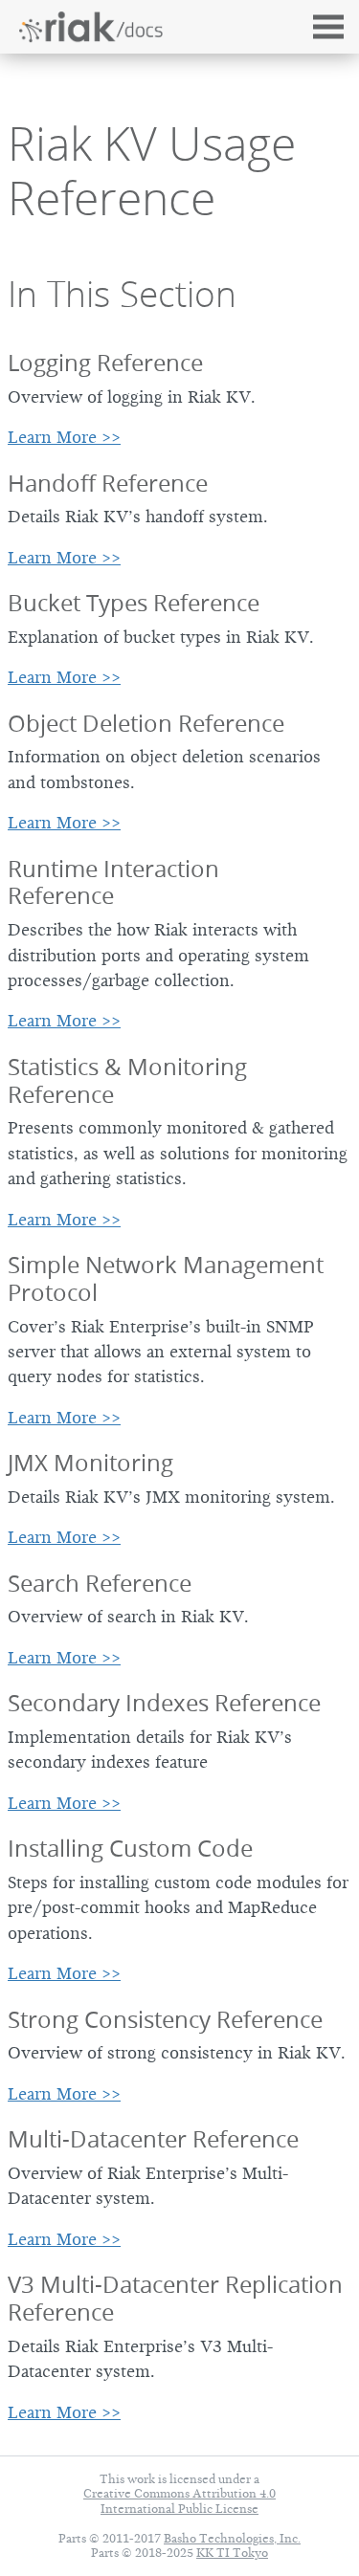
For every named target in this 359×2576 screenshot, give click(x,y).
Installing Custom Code (130, 1848)
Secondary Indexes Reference (164, 1703)
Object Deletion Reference (146, 723)
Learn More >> (64, 437)
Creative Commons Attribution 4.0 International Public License (179, 2500)
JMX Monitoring (90, 1463)
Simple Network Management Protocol (166, 1278)
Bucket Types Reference (134, 603)
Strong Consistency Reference (165, 2019)
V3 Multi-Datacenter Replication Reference (175, 2298)
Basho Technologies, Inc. (232, 2538)
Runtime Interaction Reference (113, 882)
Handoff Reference (108, 483)
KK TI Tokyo (232, 2553)
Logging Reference (105, 363)
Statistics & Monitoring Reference (127, 1080)
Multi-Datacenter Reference (153, 2139)
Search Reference (100, 1583)
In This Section (122, 294)
